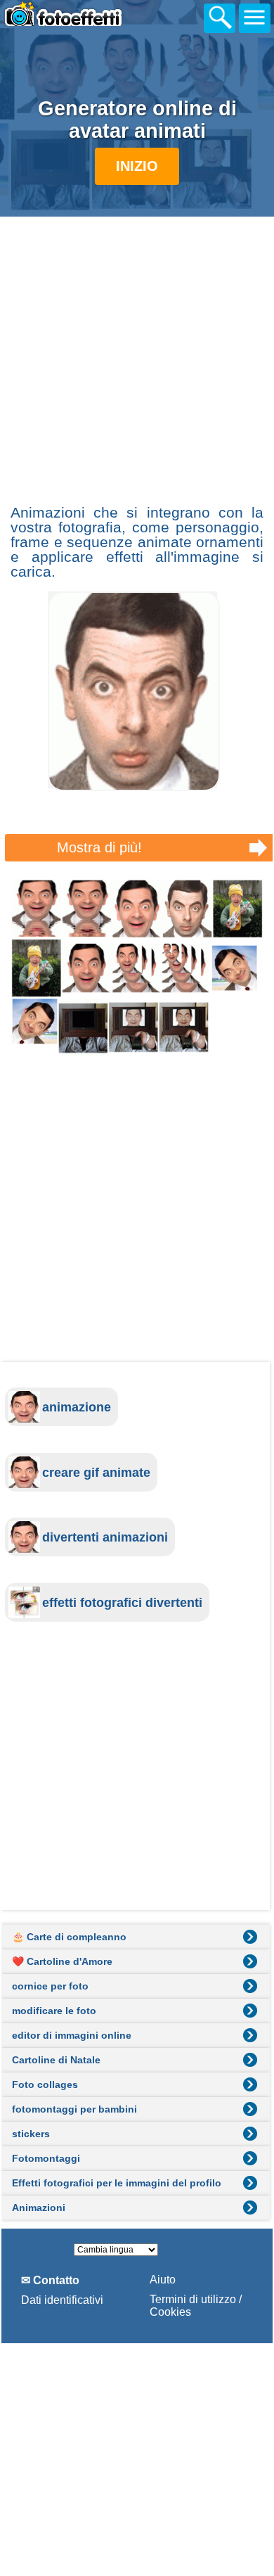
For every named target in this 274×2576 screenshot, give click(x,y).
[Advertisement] (137, 359)
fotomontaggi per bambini (74, 2109)
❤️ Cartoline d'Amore (62, 1961)
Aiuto (163, 2280)
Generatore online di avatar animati (137, 120)
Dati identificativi (62, 2300)
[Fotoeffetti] (77, 16)
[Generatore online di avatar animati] (137, 968)
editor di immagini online (72, 2035)
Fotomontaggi (46, 2158)
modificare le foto (54, 2011)
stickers (31, 2134)
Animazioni (39, 2207)
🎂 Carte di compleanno (69, 1937)
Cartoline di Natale (56, 2060)
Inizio (137, 166)
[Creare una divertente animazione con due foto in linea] (134, 787)
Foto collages (45, 2084)
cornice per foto (50, 1986)
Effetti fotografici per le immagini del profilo (117, 2183)
